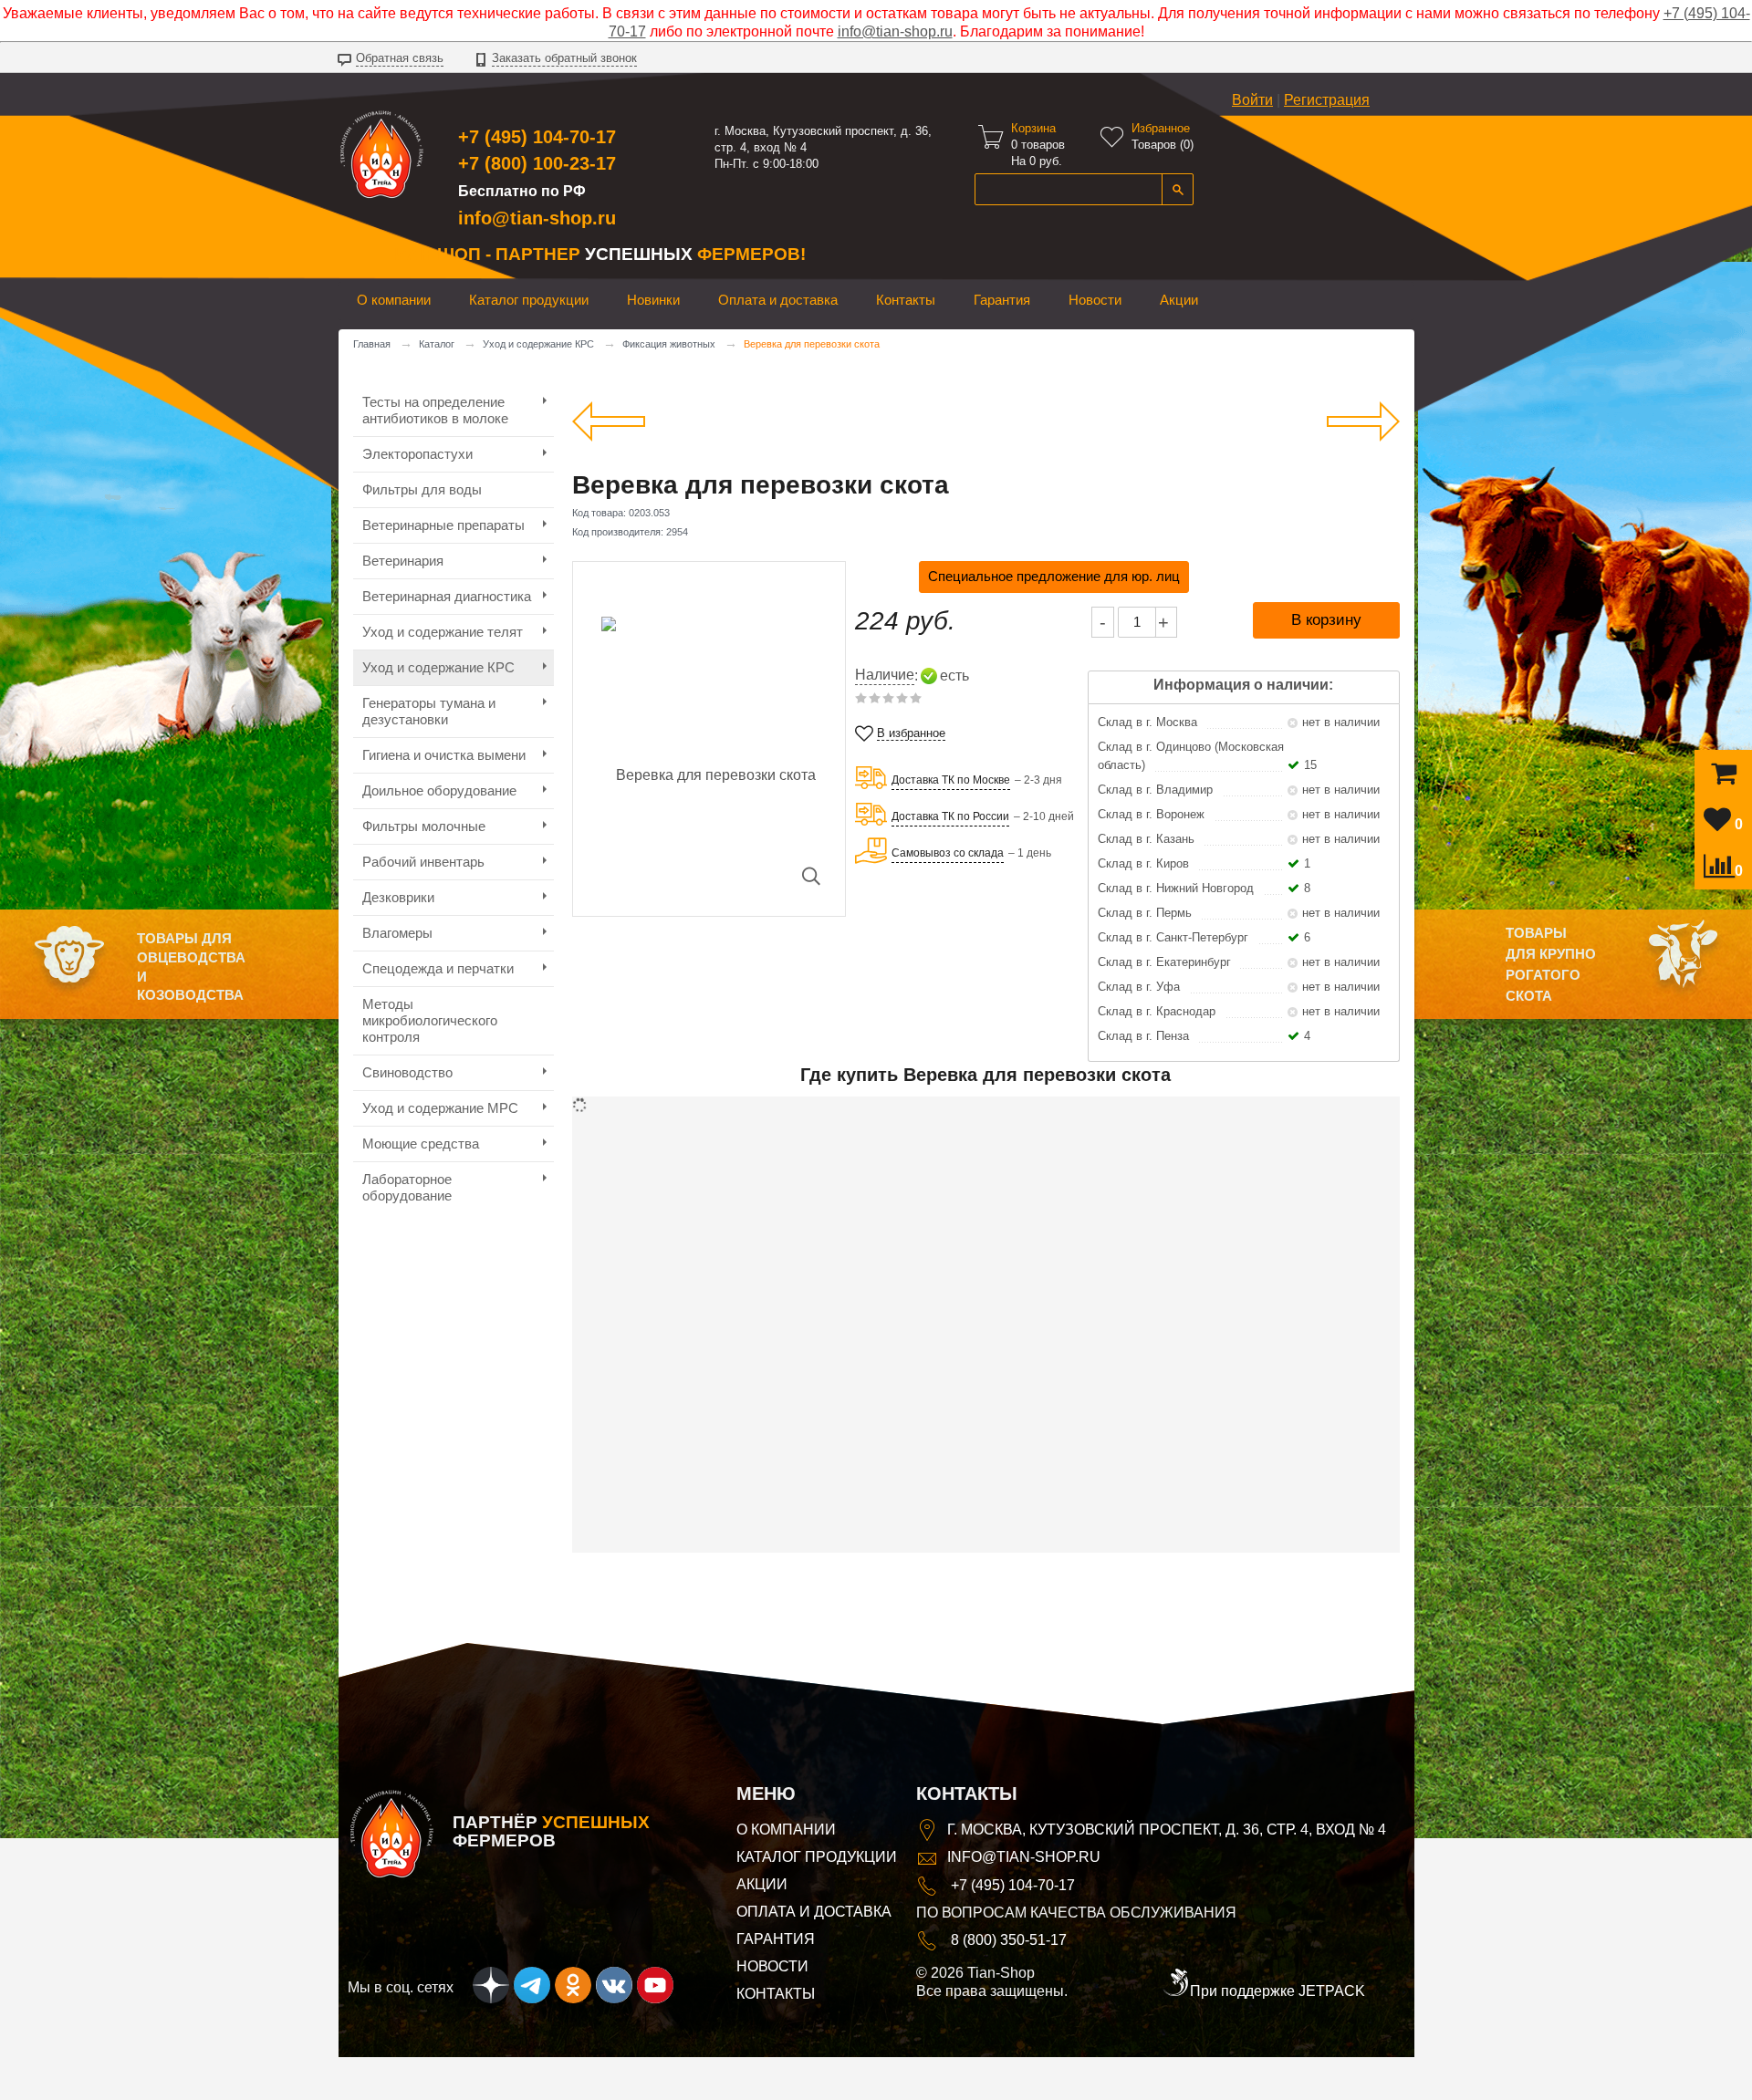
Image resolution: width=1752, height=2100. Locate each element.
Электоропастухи (417, 454)
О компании (394, 300)
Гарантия (1002, 300)
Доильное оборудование (439, 790)
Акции (1179, 300)
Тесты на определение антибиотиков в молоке (435, 410)
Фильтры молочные (424, 826)
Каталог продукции (529, 300)
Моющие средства (421, 1144)
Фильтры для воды (422, 489)
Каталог (437, 344)
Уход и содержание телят (443, 632)
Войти (1252, 100)
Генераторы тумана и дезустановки (429, 711)
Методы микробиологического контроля (430, 1020)
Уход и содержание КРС (538, 344)
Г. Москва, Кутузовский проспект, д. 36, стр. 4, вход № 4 (1167, 1830)
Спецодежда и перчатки (438, 968)
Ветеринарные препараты (443, 525)
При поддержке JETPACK (1277, 1991)
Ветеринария (403, 561)
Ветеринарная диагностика (447, 596)
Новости (1095, 300)
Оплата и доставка (778, 300)
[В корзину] (1724, 778)
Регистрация (1327, 100)
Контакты (906, 300)
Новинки (653, 300)
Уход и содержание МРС (440, 1108)
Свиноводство (407, 1072)
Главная (372, 344)
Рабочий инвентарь (423, 862)
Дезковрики (398, 897)
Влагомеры (397, 933)
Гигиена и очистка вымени (444, 755)
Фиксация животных (669, 344)
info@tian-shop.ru (895, 31)
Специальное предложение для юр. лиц (1054, 576)
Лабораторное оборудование (407, 1187)
